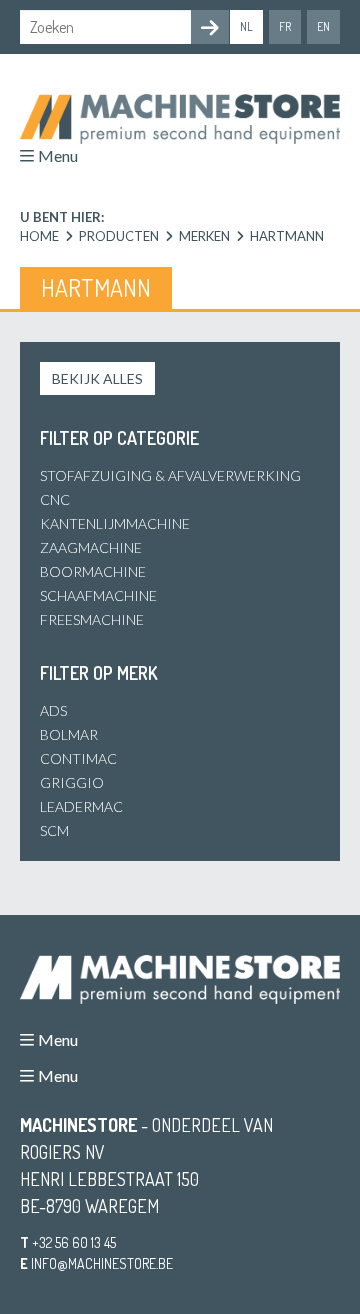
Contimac (78, 758)
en (323, 26)
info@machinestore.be (102, 1263)
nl (246, 26)
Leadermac (81, 806)
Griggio (72, 782)
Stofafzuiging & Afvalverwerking (170, 475)
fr (285, 26)
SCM (54, 830)
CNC (55, 499)
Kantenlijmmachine (115, 523)
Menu (58, 155)
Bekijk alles (97, 378)
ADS (53, 710)
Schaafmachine (98, 595)
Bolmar (69, 734)
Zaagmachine (91, 547)
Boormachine (93, 571)
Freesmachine (92, 619)
